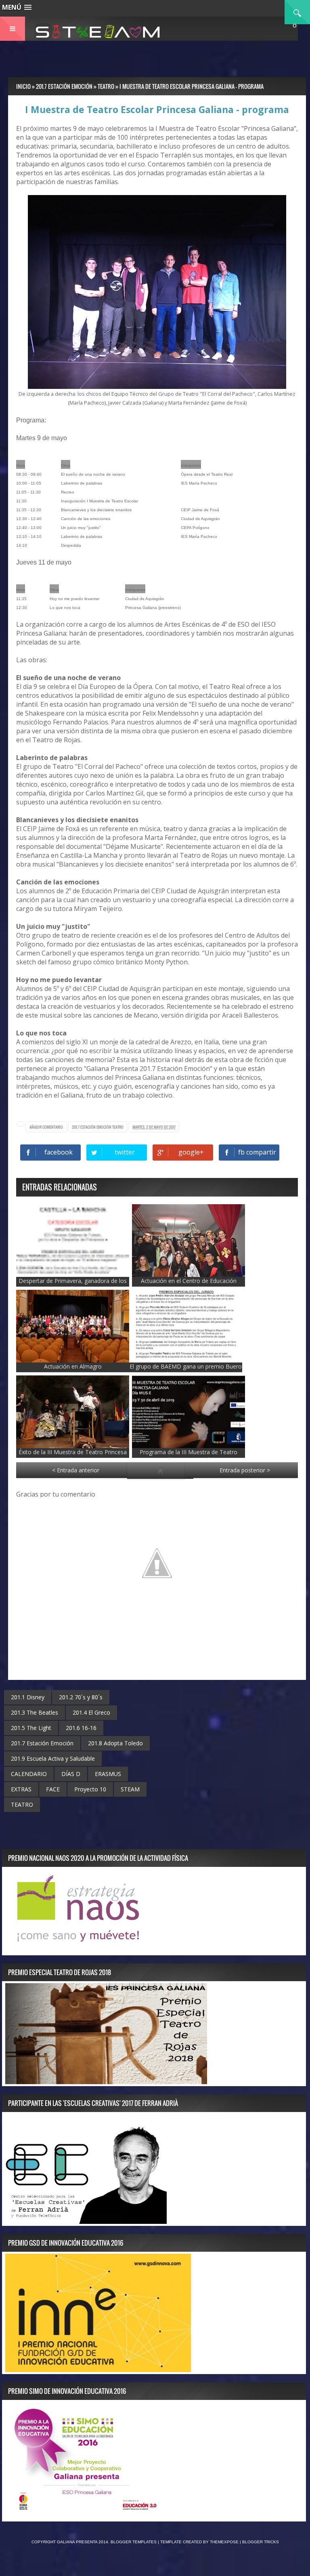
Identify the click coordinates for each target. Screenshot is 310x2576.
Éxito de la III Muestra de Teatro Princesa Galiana (73, 1456)
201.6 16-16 (81, 1728)
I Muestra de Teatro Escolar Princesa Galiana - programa (157, 109)
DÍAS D (71, 1774)
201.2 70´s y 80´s (81, 1697)
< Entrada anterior (76, 1470)
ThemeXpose (224, 2542)
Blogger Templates (134, 2542)
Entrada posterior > (245, 1470)
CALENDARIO (29, 1774)
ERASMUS (108, 1774)
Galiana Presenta (78, 2542)
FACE (53, 1789)
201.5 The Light (31, 1728)
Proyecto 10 (90, 1789)
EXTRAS (21, 1789)
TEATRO (118, 1127)
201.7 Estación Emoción (92, 1127)
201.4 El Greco (91, 1712)
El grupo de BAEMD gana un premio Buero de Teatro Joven (186, 1370)
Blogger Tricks (261, 2542)
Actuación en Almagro (73, 1366)
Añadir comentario (46, 1127)
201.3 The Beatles (35, 1712)
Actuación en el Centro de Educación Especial (189, 1285)
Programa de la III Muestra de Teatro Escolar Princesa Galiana (189, 1456)
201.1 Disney (28, 1697)
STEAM (130, 1789)
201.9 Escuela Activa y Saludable (53, 1758)
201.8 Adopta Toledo (115, 1743)
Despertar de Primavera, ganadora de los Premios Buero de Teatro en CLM (73, 1285)
